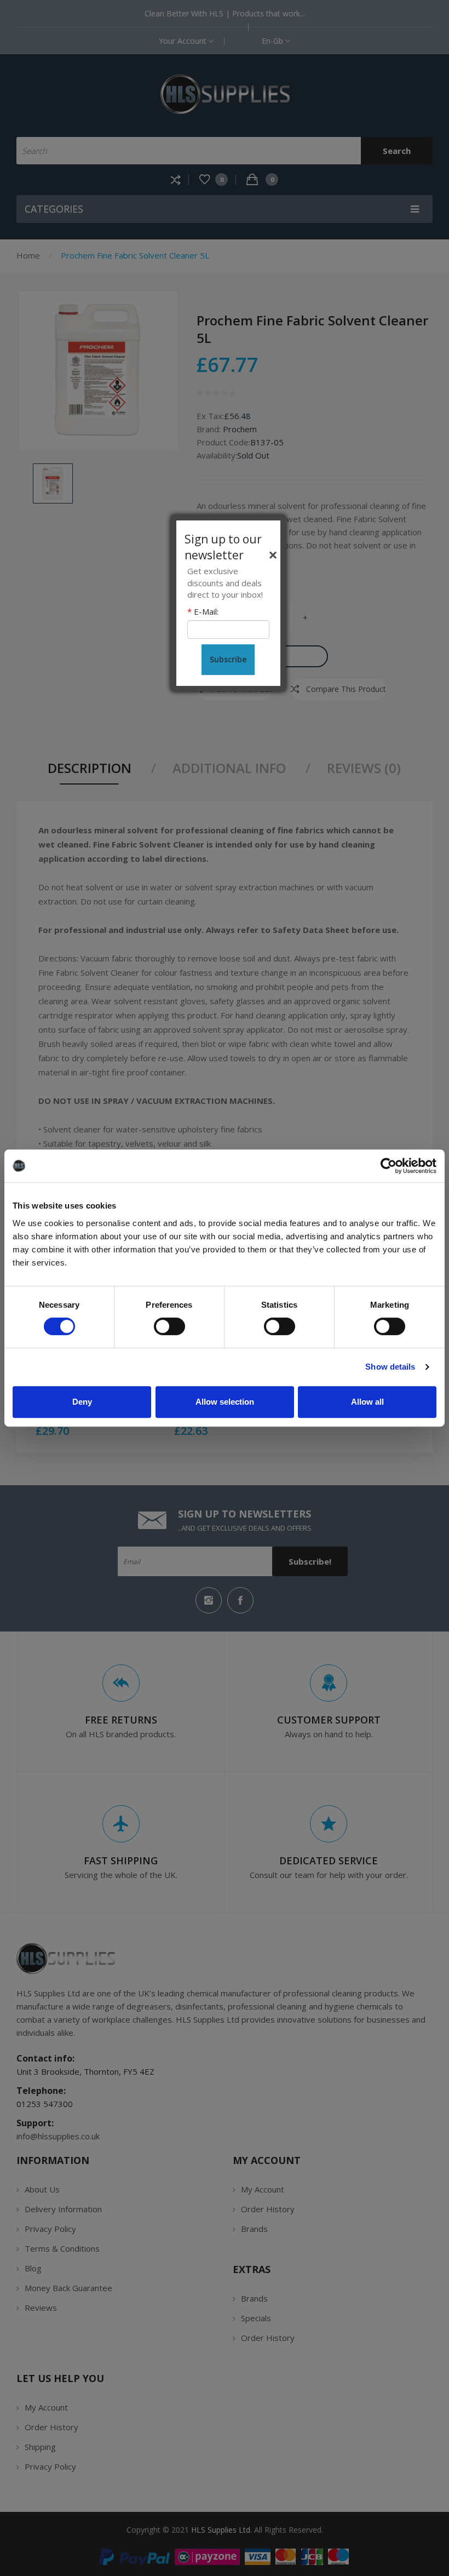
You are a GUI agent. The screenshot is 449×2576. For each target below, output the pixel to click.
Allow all (367, 1402)
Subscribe (228, 659)
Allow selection (225, 1402)
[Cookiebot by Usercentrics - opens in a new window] (388, 1166)
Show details (390, 1367)
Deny (82, 1402)
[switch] (169, 1326)
